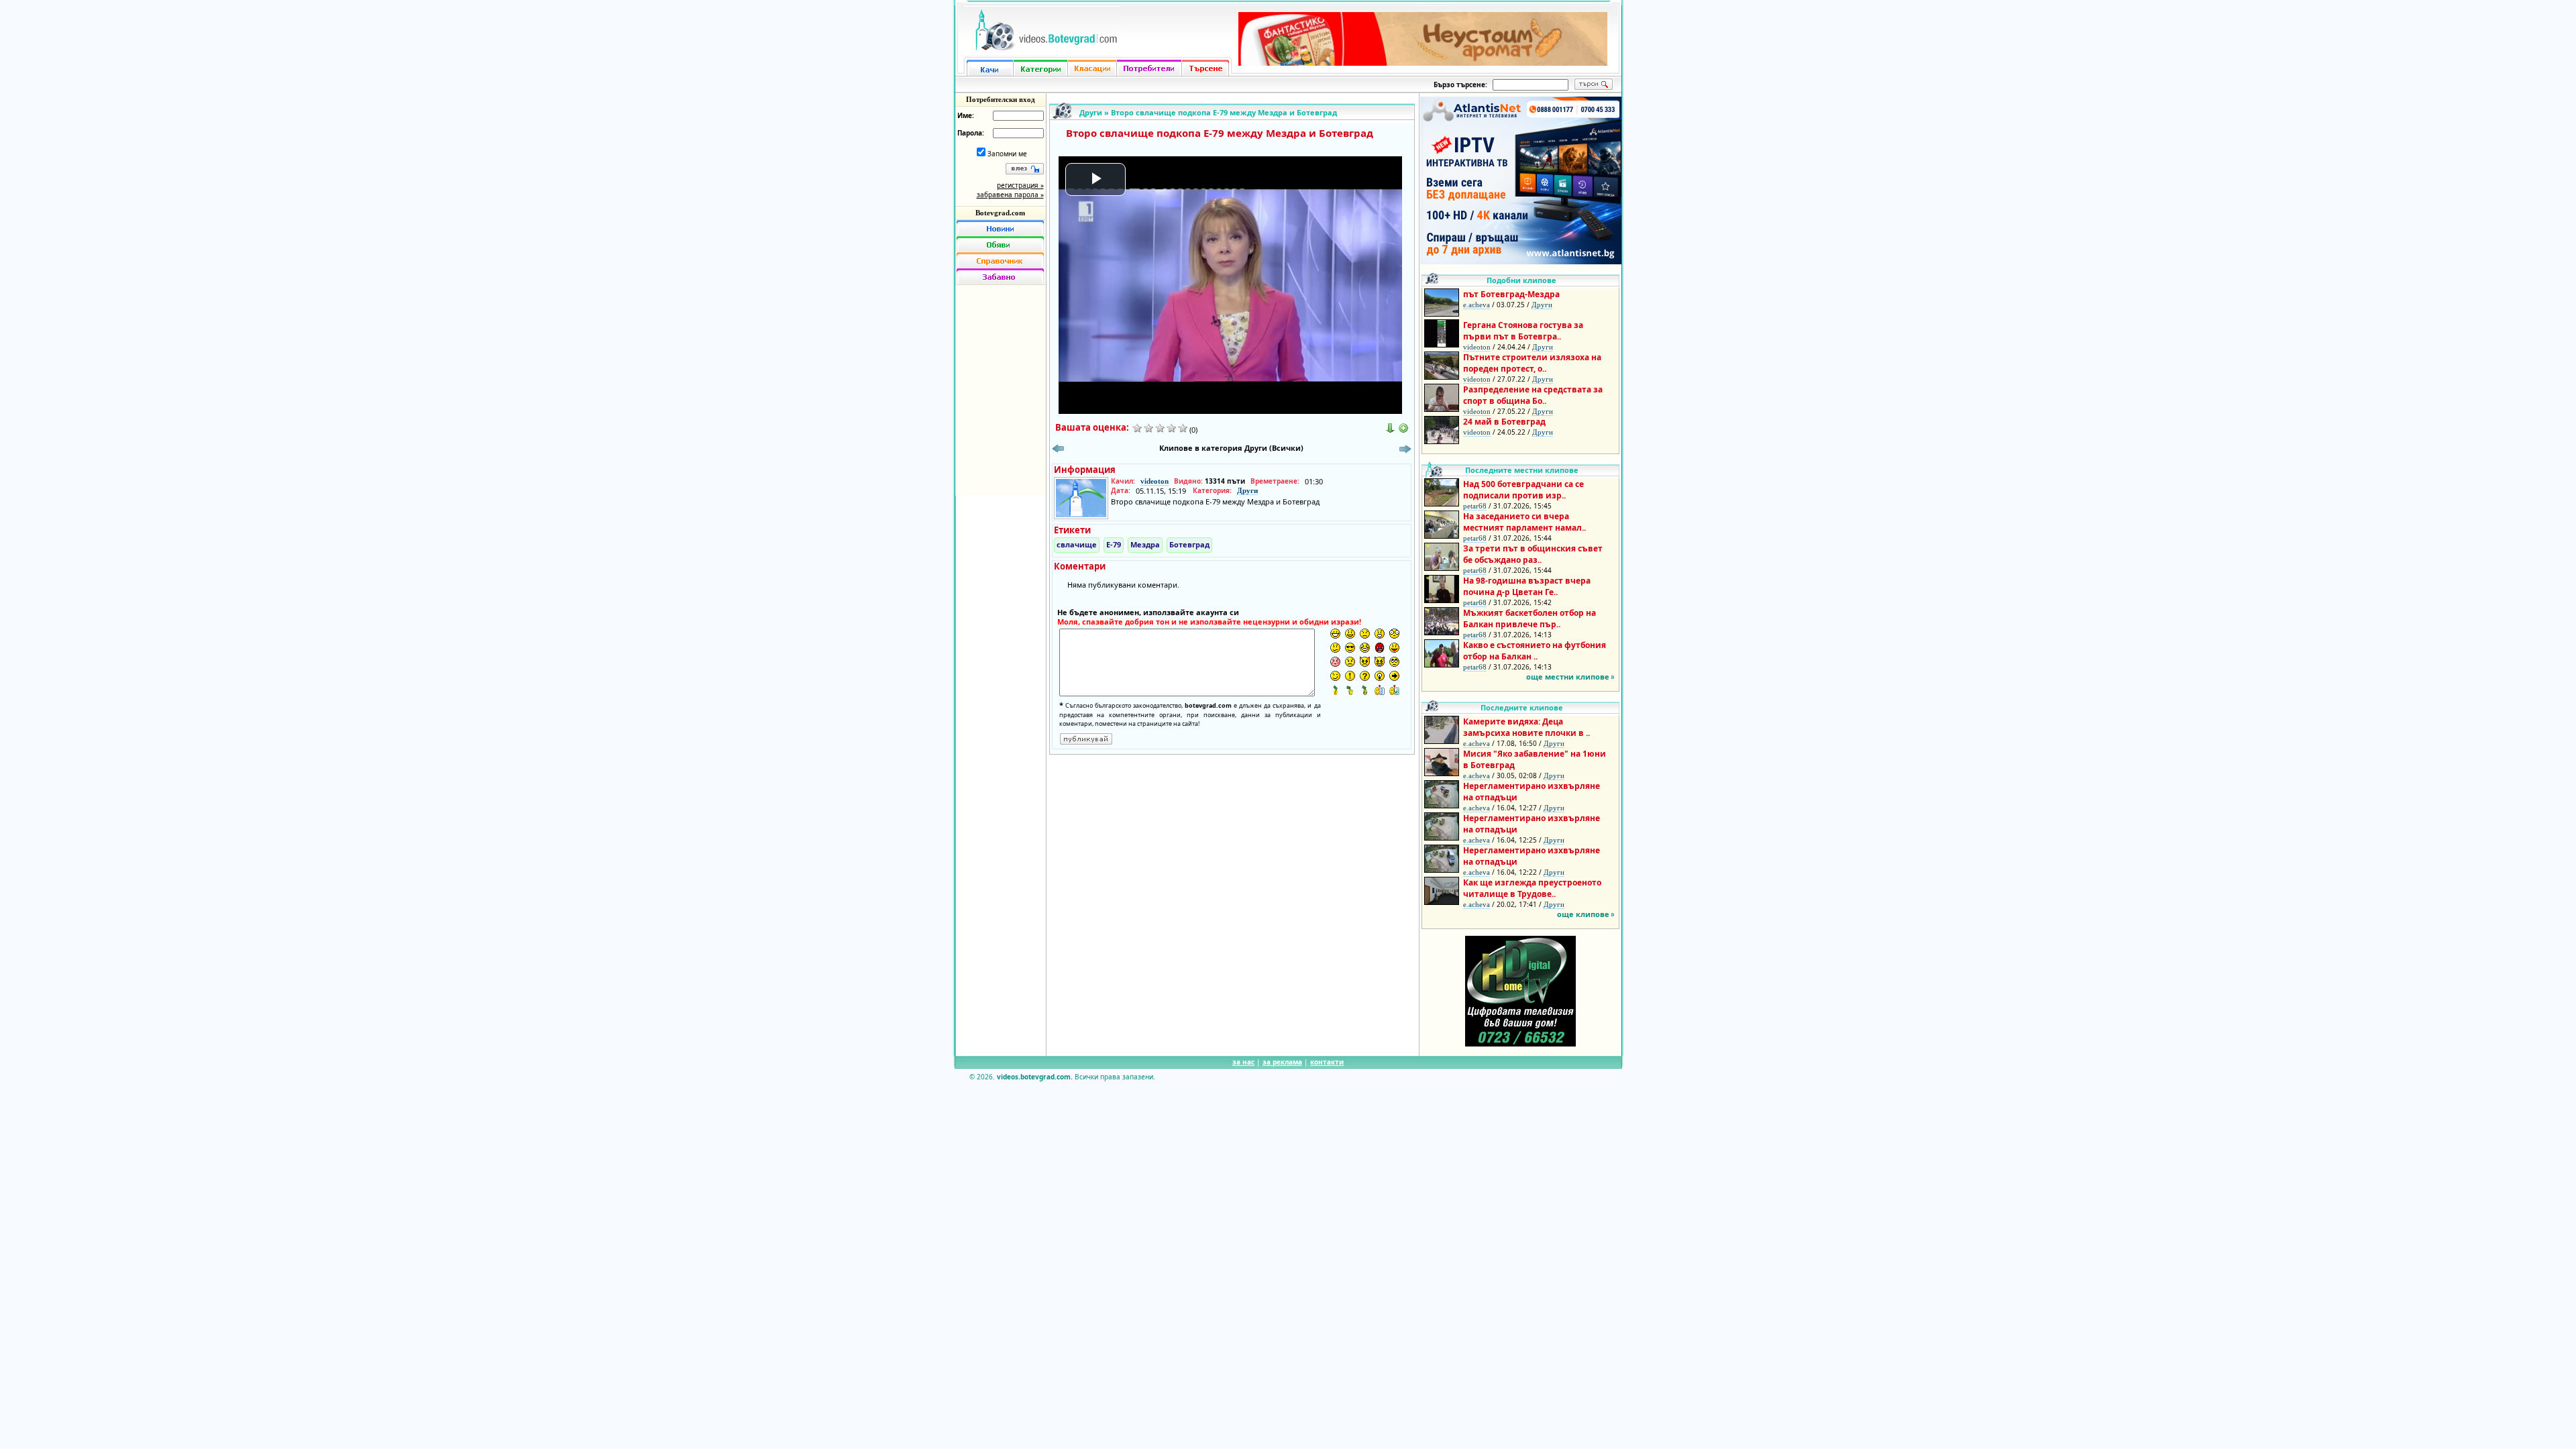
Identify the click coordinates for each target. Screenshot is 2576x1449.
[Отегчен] (1335, 662)
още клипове (1583, 914)
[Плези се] (1394, 648)
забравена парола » (1010, 195)
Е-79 (1114, 544)
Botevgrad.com (1000, 213)
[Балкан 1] (1335, 690)
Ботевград (1189, 544)
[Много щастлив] (1335, 634)
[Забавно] (1000, 276)
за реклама (1282, 1062)
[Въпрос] (1365, 676)
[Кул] (1350, 648)
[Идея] (1380, 676)
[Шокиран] (1394, 634)
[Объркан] (1335, 648)
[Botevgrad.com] (1380, 690)
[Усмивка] (1350, 634)
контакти (1327, 1062)
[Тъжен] (1365, 634)
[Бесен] (1380, 648)
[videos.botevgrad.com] (1394, 690)
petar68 (1475, 506)
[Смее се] (1365, 648)
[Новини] (1000, 228)
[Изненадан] (1380, 634)
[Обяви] (1000, 244)
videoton (1155, 481)
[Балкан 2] (1350, 690)
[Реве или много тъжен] (1350, 662)
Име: (966, 115)
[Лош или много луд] (1365, 662)
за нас (1243, 1062)
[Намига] (1335, 676)
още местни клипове (1568, 677)
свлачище (1077, 544)
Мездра (1145, 544)
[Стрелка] (1394, 676)
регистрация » (1020, 185)
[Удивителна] (1350, 676)
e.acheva (1477, 305)
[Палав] (1380, 662)
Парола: (971, 133)
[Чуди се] (1394, 662)
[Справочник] (1000, 260)
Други (1091, 112)
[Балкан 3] (1365, 690)
